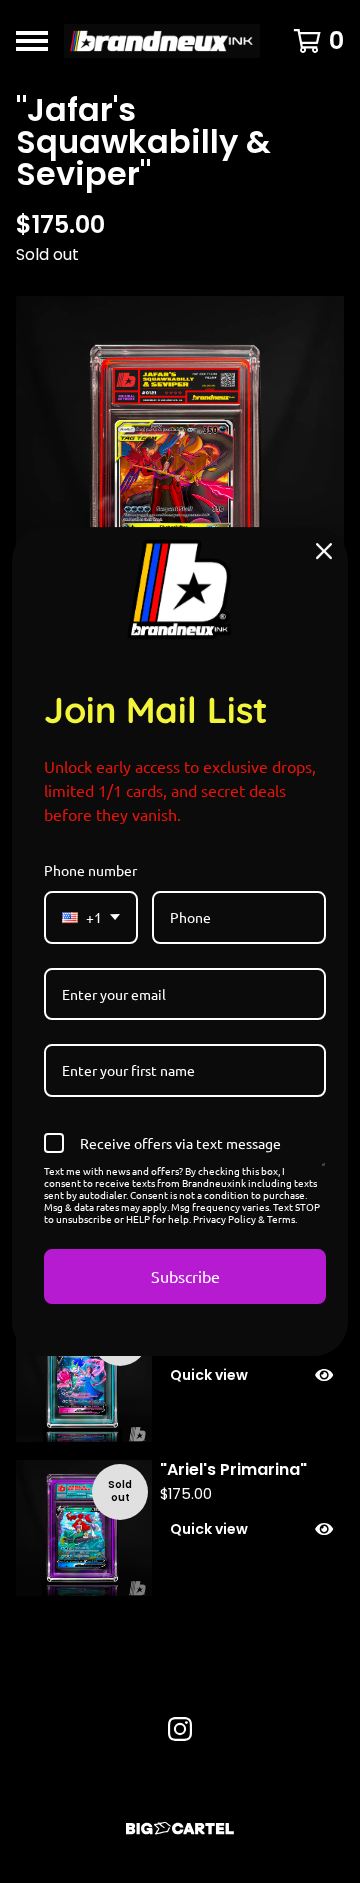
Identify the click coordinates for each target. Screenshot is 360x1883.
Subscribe (185, 1276)
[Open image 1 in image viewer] (180, 474)
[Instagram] (180, 1729)
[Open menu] (32, 41)
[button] (252, 1375)
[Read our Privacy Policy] (323, 1174)
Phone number (90, 870)
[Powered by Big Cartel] (180, 1828)
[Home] (162, 41)
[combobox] (91, 917)
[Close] (324, 551)
